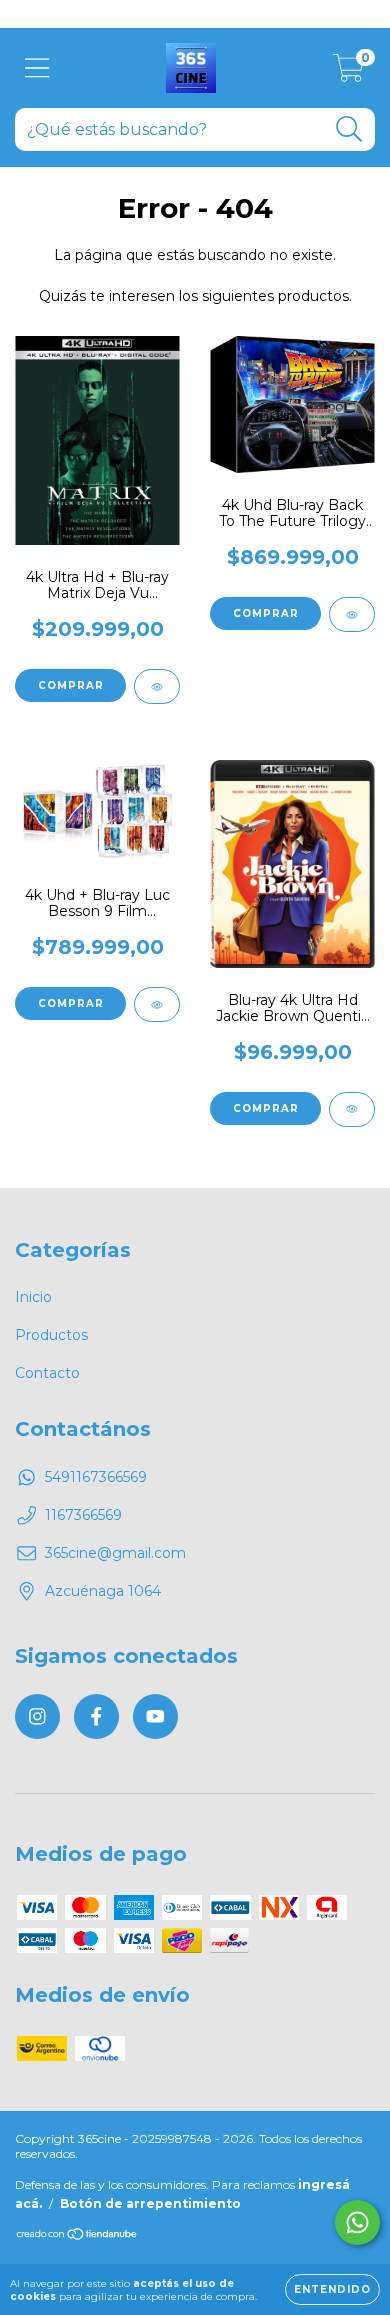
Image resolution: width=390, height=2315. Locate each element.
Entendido (332, 2289)
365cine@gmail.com (115, 1553)
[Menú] (37, 68)
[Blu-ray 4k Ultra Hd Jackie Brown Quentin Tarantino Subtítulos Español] (352, 1109)
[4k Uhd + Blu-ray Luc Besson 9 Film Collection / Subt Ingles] (157, 1004)
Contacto (47, 1373)
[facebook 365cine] (96, 1716)
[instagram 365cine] (37, 1716)
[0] (348, 73)
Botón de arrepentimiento (150, 2203)
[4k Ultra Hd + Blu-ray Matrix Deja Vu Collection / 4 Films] (157, 686)
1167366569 (83, 1515)
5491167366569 (96, 1477)
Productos (51, 1335)
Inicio (33, 1297)
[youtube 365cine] (155, 1716)
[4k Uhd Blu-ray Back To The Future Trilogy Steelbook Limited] (352, 614)
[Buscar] (349, 129)
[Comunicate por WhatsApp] (357, 2222)
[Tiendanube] (77, 2236)
